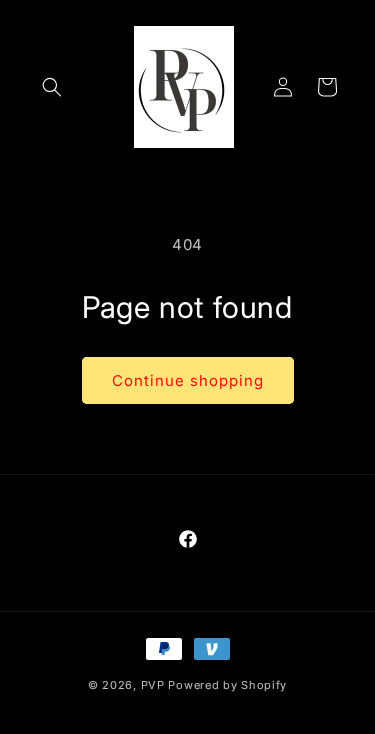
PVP (153, 685)
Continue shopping (188, 380)
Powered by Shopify (227, 685)
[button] (52, 87)
